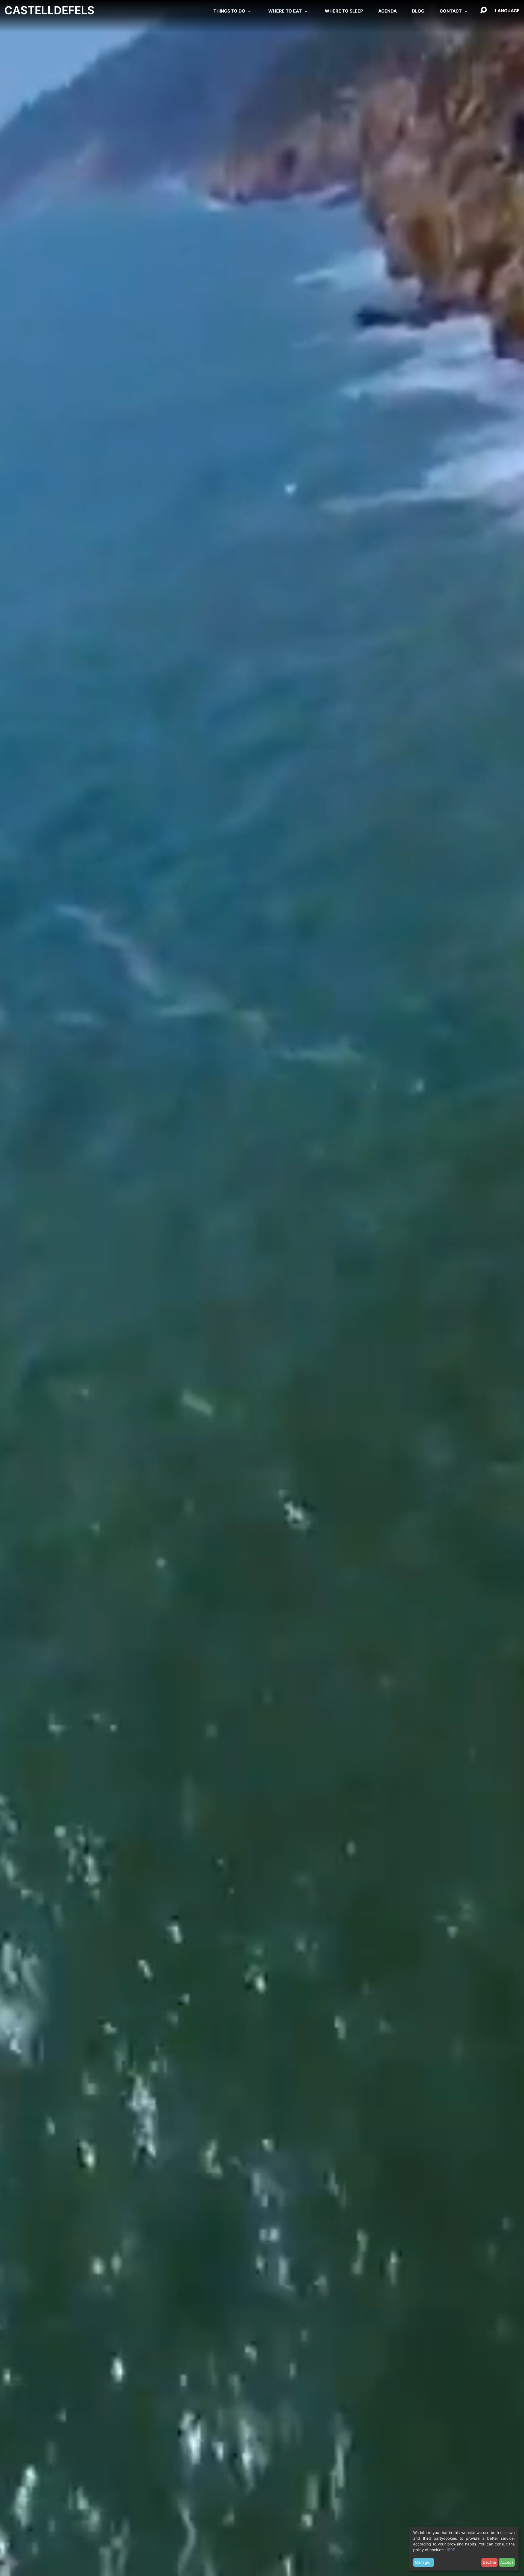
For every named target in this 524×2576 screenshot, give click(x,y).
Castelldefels (49, 10)
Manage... (424, 2562)
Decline (489, 2562)
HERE (450, 2550)
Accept (507, 2562)
